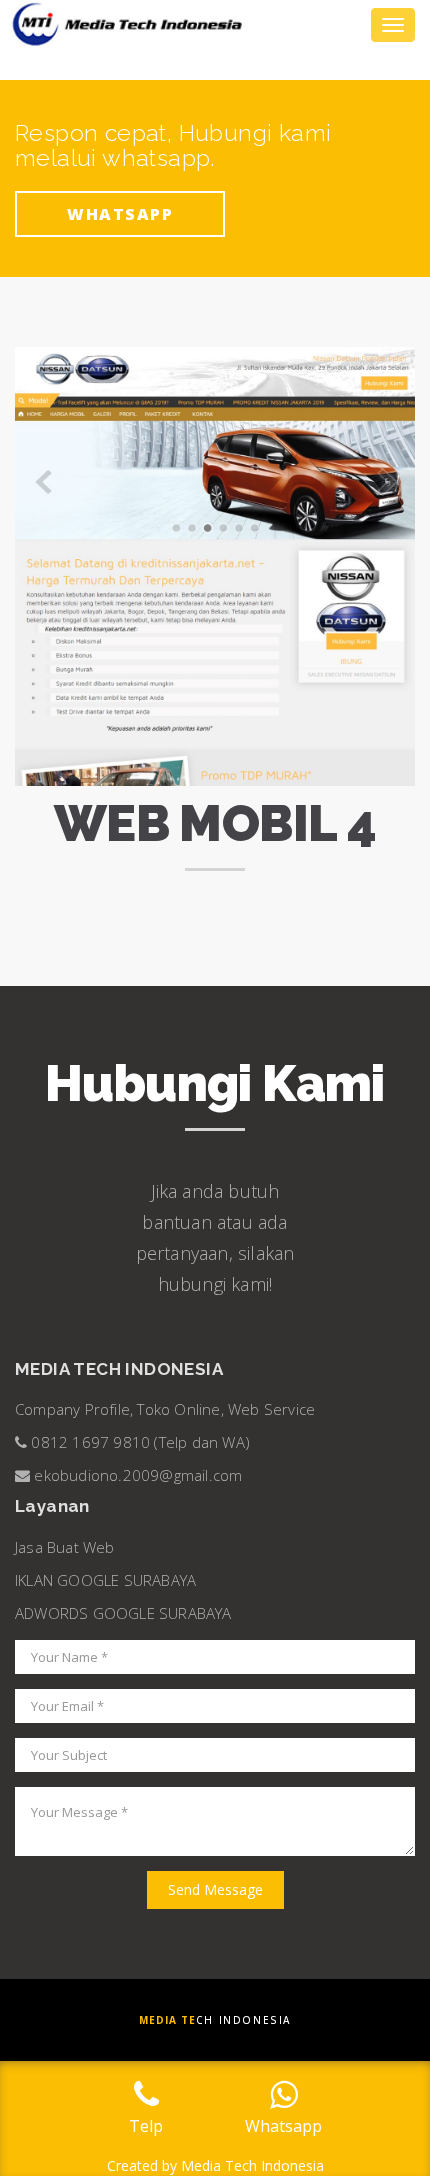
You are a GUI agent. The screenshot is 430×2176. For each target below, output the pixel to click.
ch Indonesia (215, 2020)
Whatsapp (120, 214)
